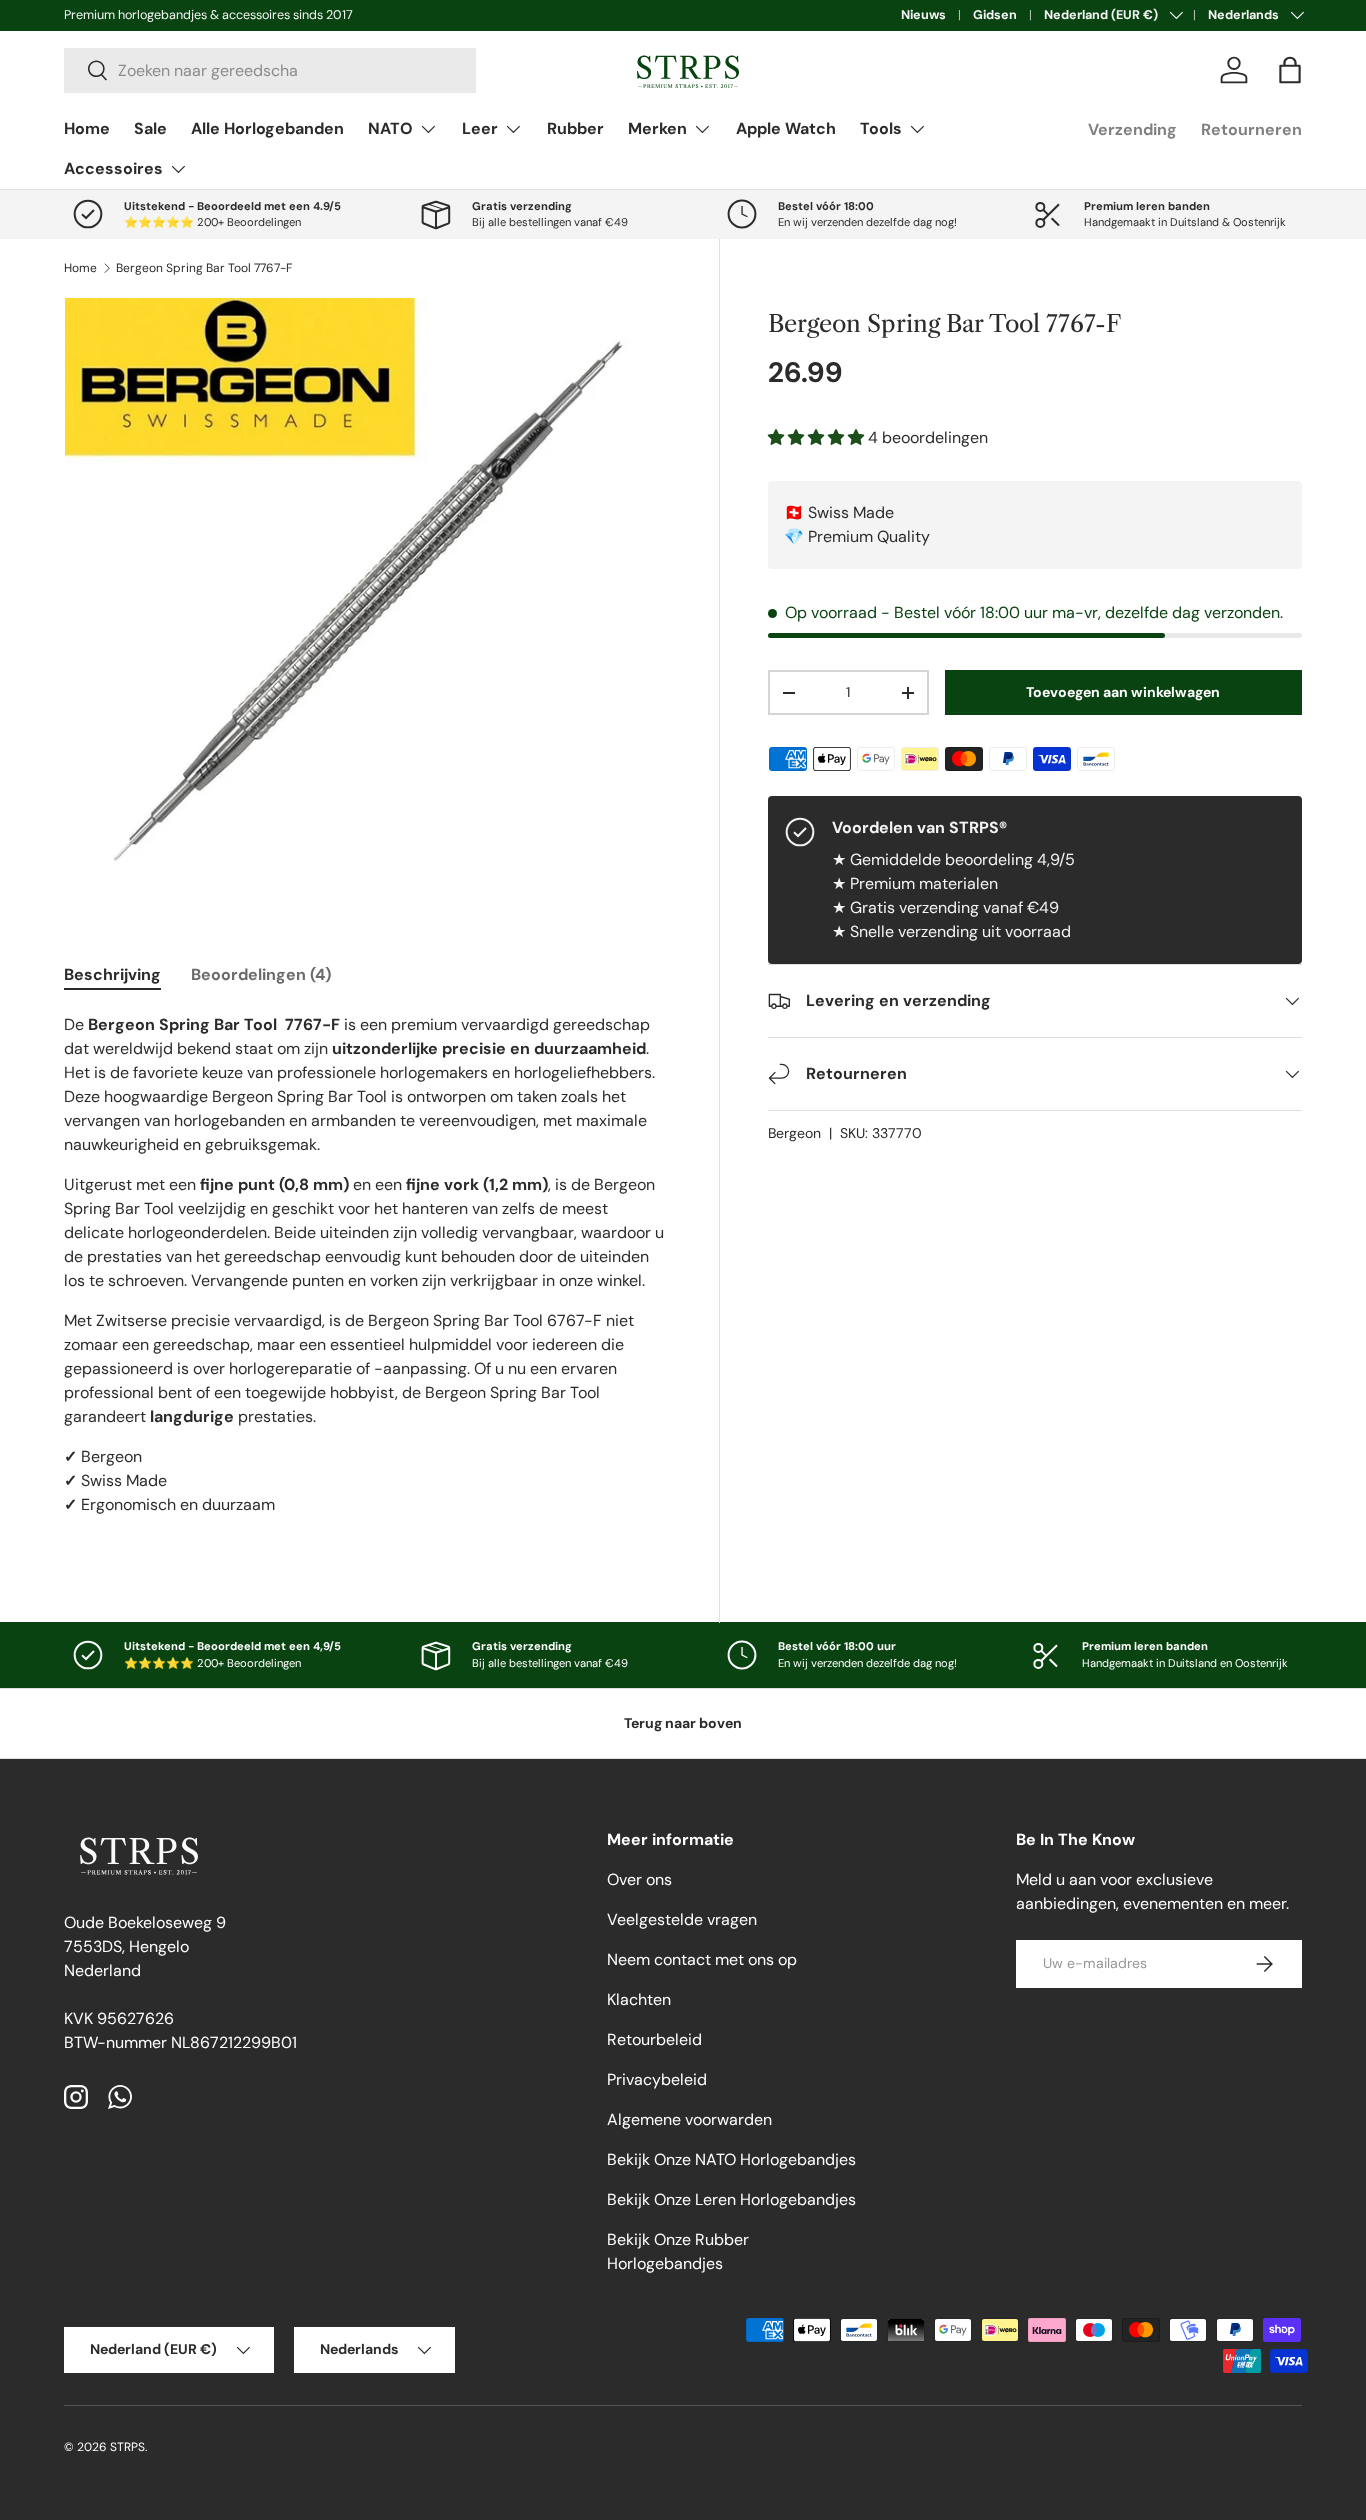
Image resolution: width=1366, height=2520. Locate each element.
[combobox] (270, 70)
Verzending (1132, 129)
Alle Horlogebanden (267, 128)
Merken (657, 128)
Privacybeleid (657, 2079)
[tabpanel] (367, 1273)
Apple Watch (786, 128)
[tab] (112, 974)
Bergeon (794, 1133)
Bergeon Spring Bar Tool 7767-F (204, 268)
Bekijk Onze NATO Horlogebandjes (731, 2159)
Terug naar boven (683, 1723)
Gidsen (995, 15)
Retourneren (1251, 129)
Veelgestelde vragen (682, 1919)
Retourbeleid (654, 2039)
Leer (480, 128)
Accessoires (113, 168)
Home (87, 128)
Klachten (639, 1999)
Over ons (639, 1879)
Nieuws (923, 15)
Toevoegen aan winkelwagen (1123, 692)
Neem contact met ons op (702, 1959)
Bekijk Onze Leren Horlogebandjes (731, 2199)
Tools (881, 128)
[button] (1290, 70)
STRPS (127, 2447)
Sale (150, 128)
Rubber (575, 128)
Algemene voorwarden (689, 2119)
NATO (390, 128)
